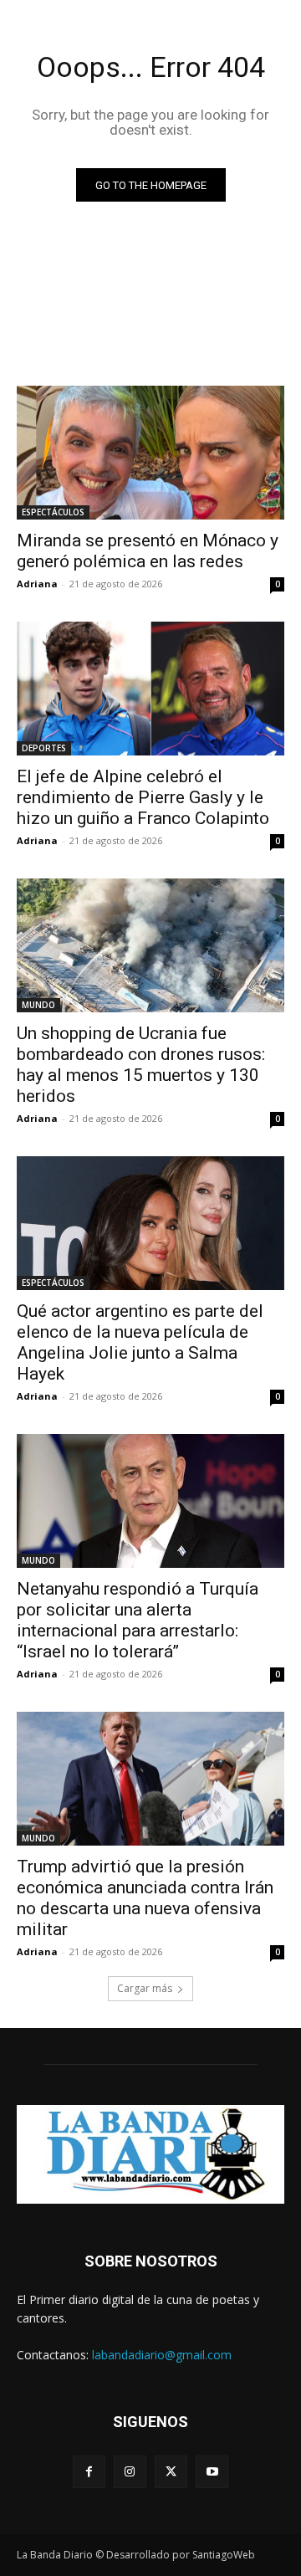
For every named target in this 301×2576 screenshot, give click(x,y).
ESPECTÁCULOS (53, 512)
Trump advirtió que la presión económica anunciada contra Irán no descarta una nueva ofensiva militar (145, 1898)
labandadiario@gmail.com (162, 2355)
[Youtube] (212, 2472)
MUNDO (38, 1005)
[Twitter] (171, 2472)
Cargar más (145, 1988)
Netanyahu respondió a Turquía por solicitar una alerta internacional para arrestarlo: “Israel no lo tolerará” (138, 1620)
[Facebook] (89, 2472)
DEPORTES (44, 748)
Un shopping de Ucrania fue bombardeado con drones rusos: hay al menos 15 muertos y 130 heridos (141, 1065)
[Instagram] (130, 2472)
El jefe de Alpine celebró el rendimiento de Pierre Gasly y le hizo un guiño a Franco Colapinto (143, 797)
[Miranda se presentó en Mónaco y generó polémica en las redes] (150, 453)
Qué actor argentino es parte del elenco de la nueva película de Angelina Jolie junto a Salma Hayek (140, 1342)
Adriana (37, 584)
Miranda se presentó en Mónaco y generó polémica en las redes (148, 551)
